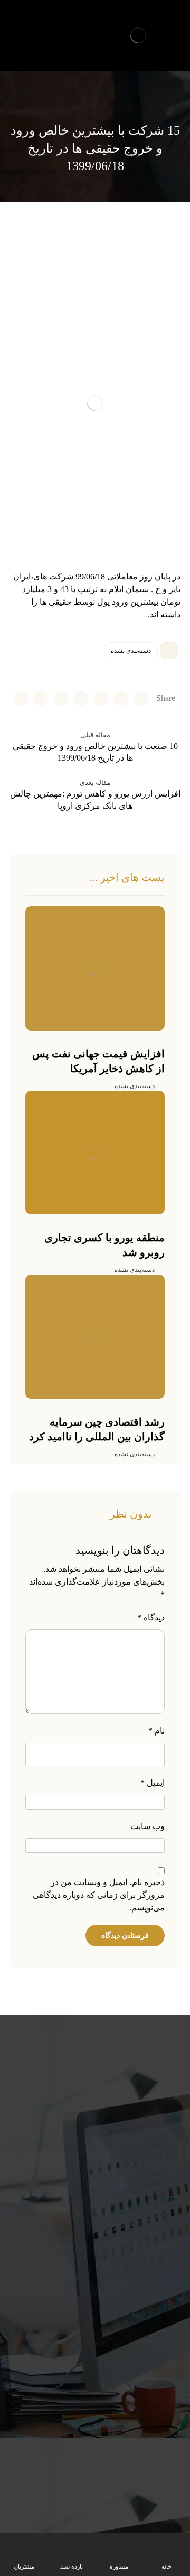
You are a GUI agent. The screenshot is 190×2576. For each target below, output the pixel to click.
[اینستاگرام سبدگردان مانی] (36, 24)
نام (156, 1731)
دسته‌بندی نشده (131, 651)
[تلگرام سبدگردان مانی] (18, 24)
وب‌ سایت (148, 1826)
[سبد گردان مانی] (138, 35)
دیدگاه (151, 1618)
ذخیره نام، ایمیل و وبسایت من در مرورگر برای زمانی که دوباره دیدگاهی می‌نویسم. (99, 1895)
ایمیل (153, 1783)
